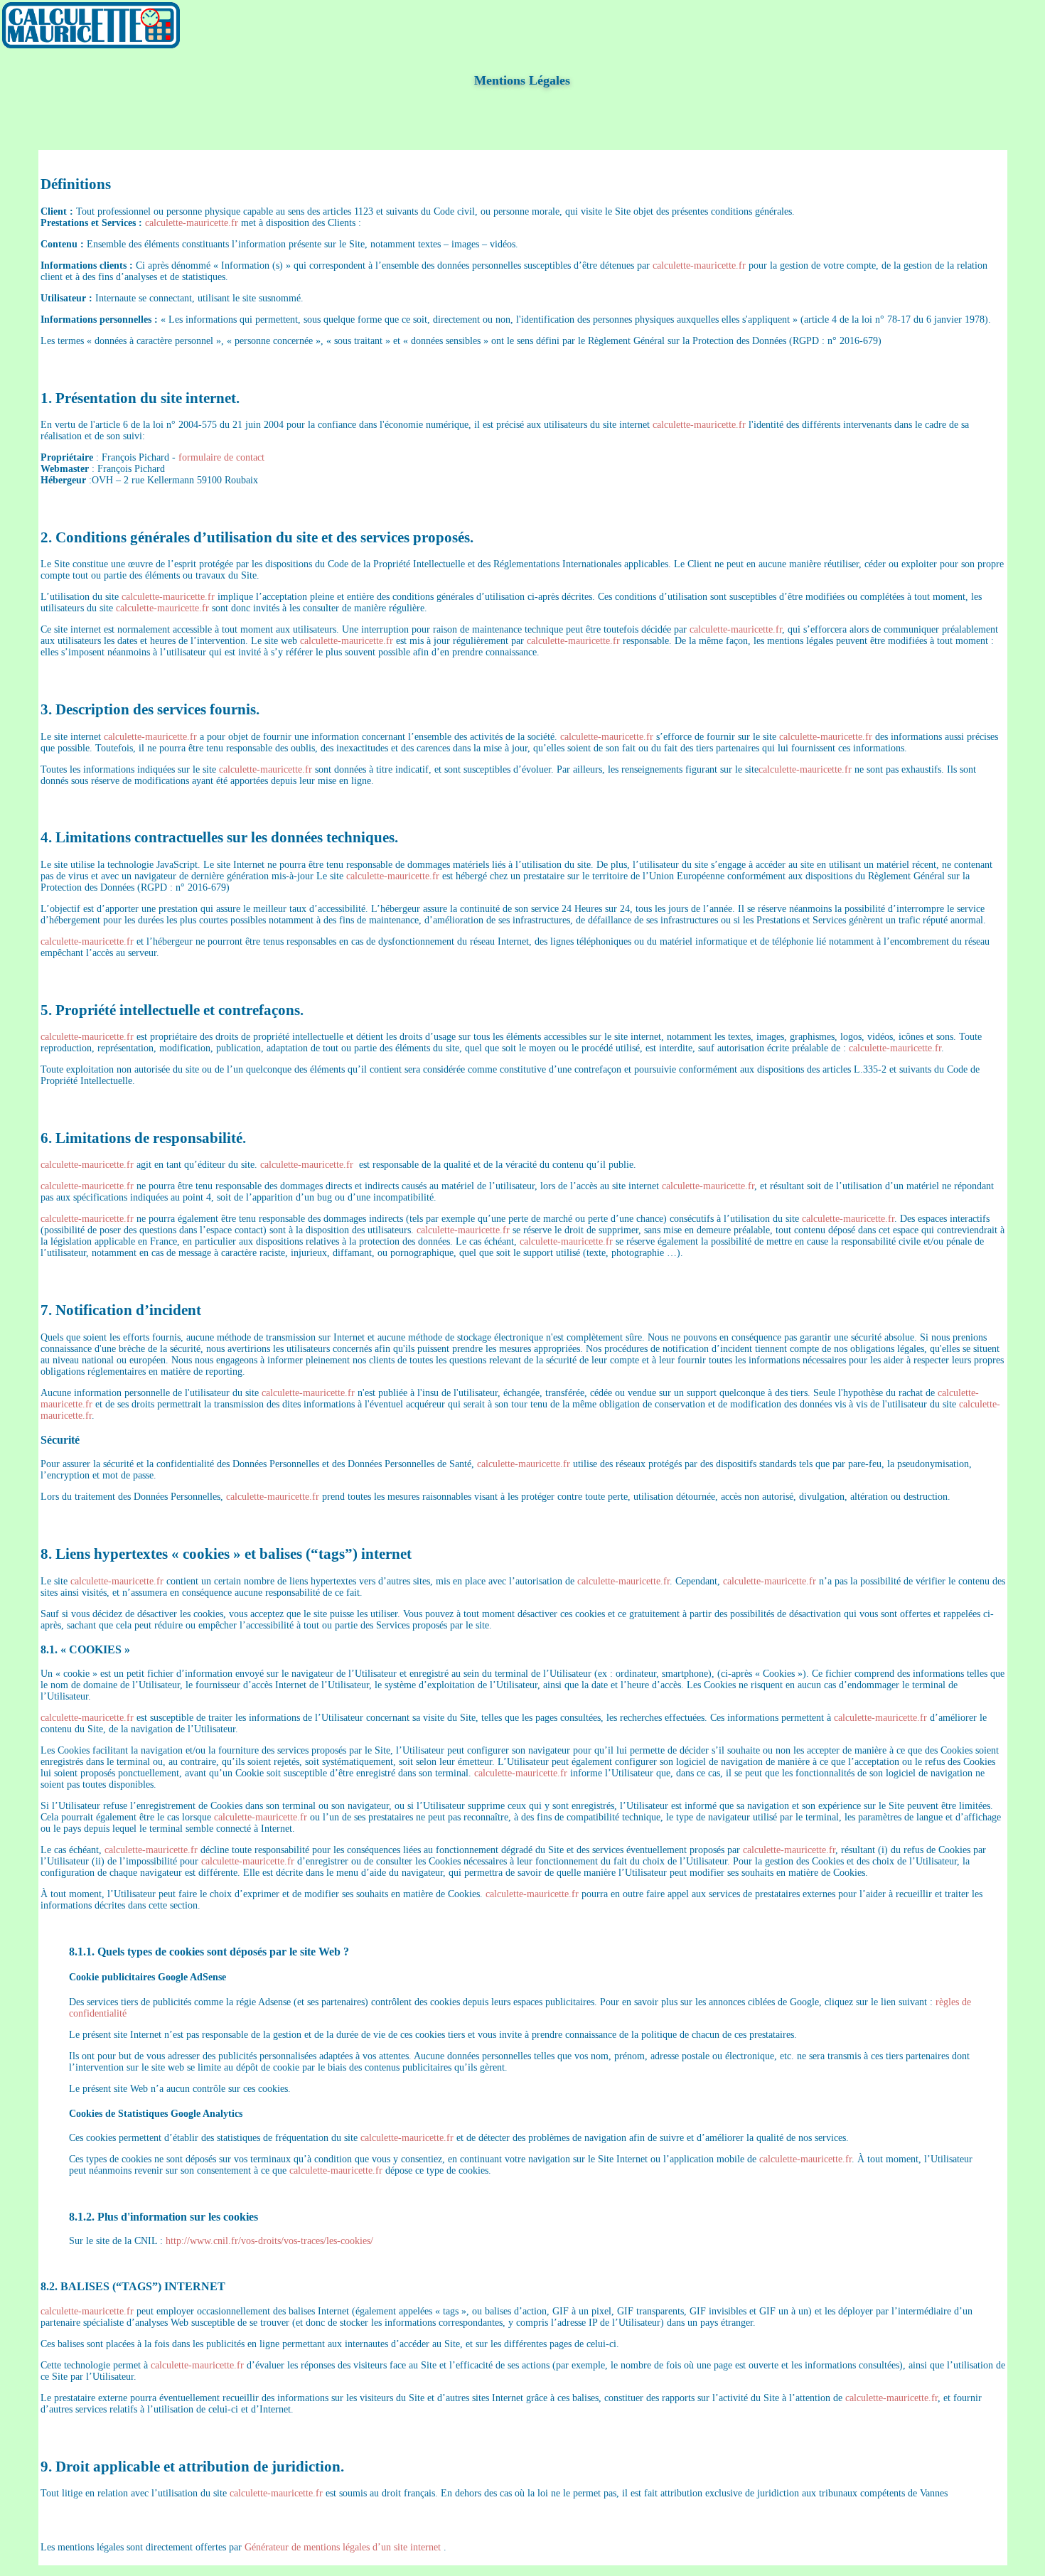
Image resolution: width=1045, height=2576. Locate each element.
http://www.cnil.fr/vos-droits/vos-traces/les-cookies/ (269, 2241)
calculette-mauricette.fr (192, 223)
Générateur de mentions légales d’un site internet (343, 2547)
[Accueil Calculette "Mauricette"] (91, 45)
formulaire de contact (221, 457)
